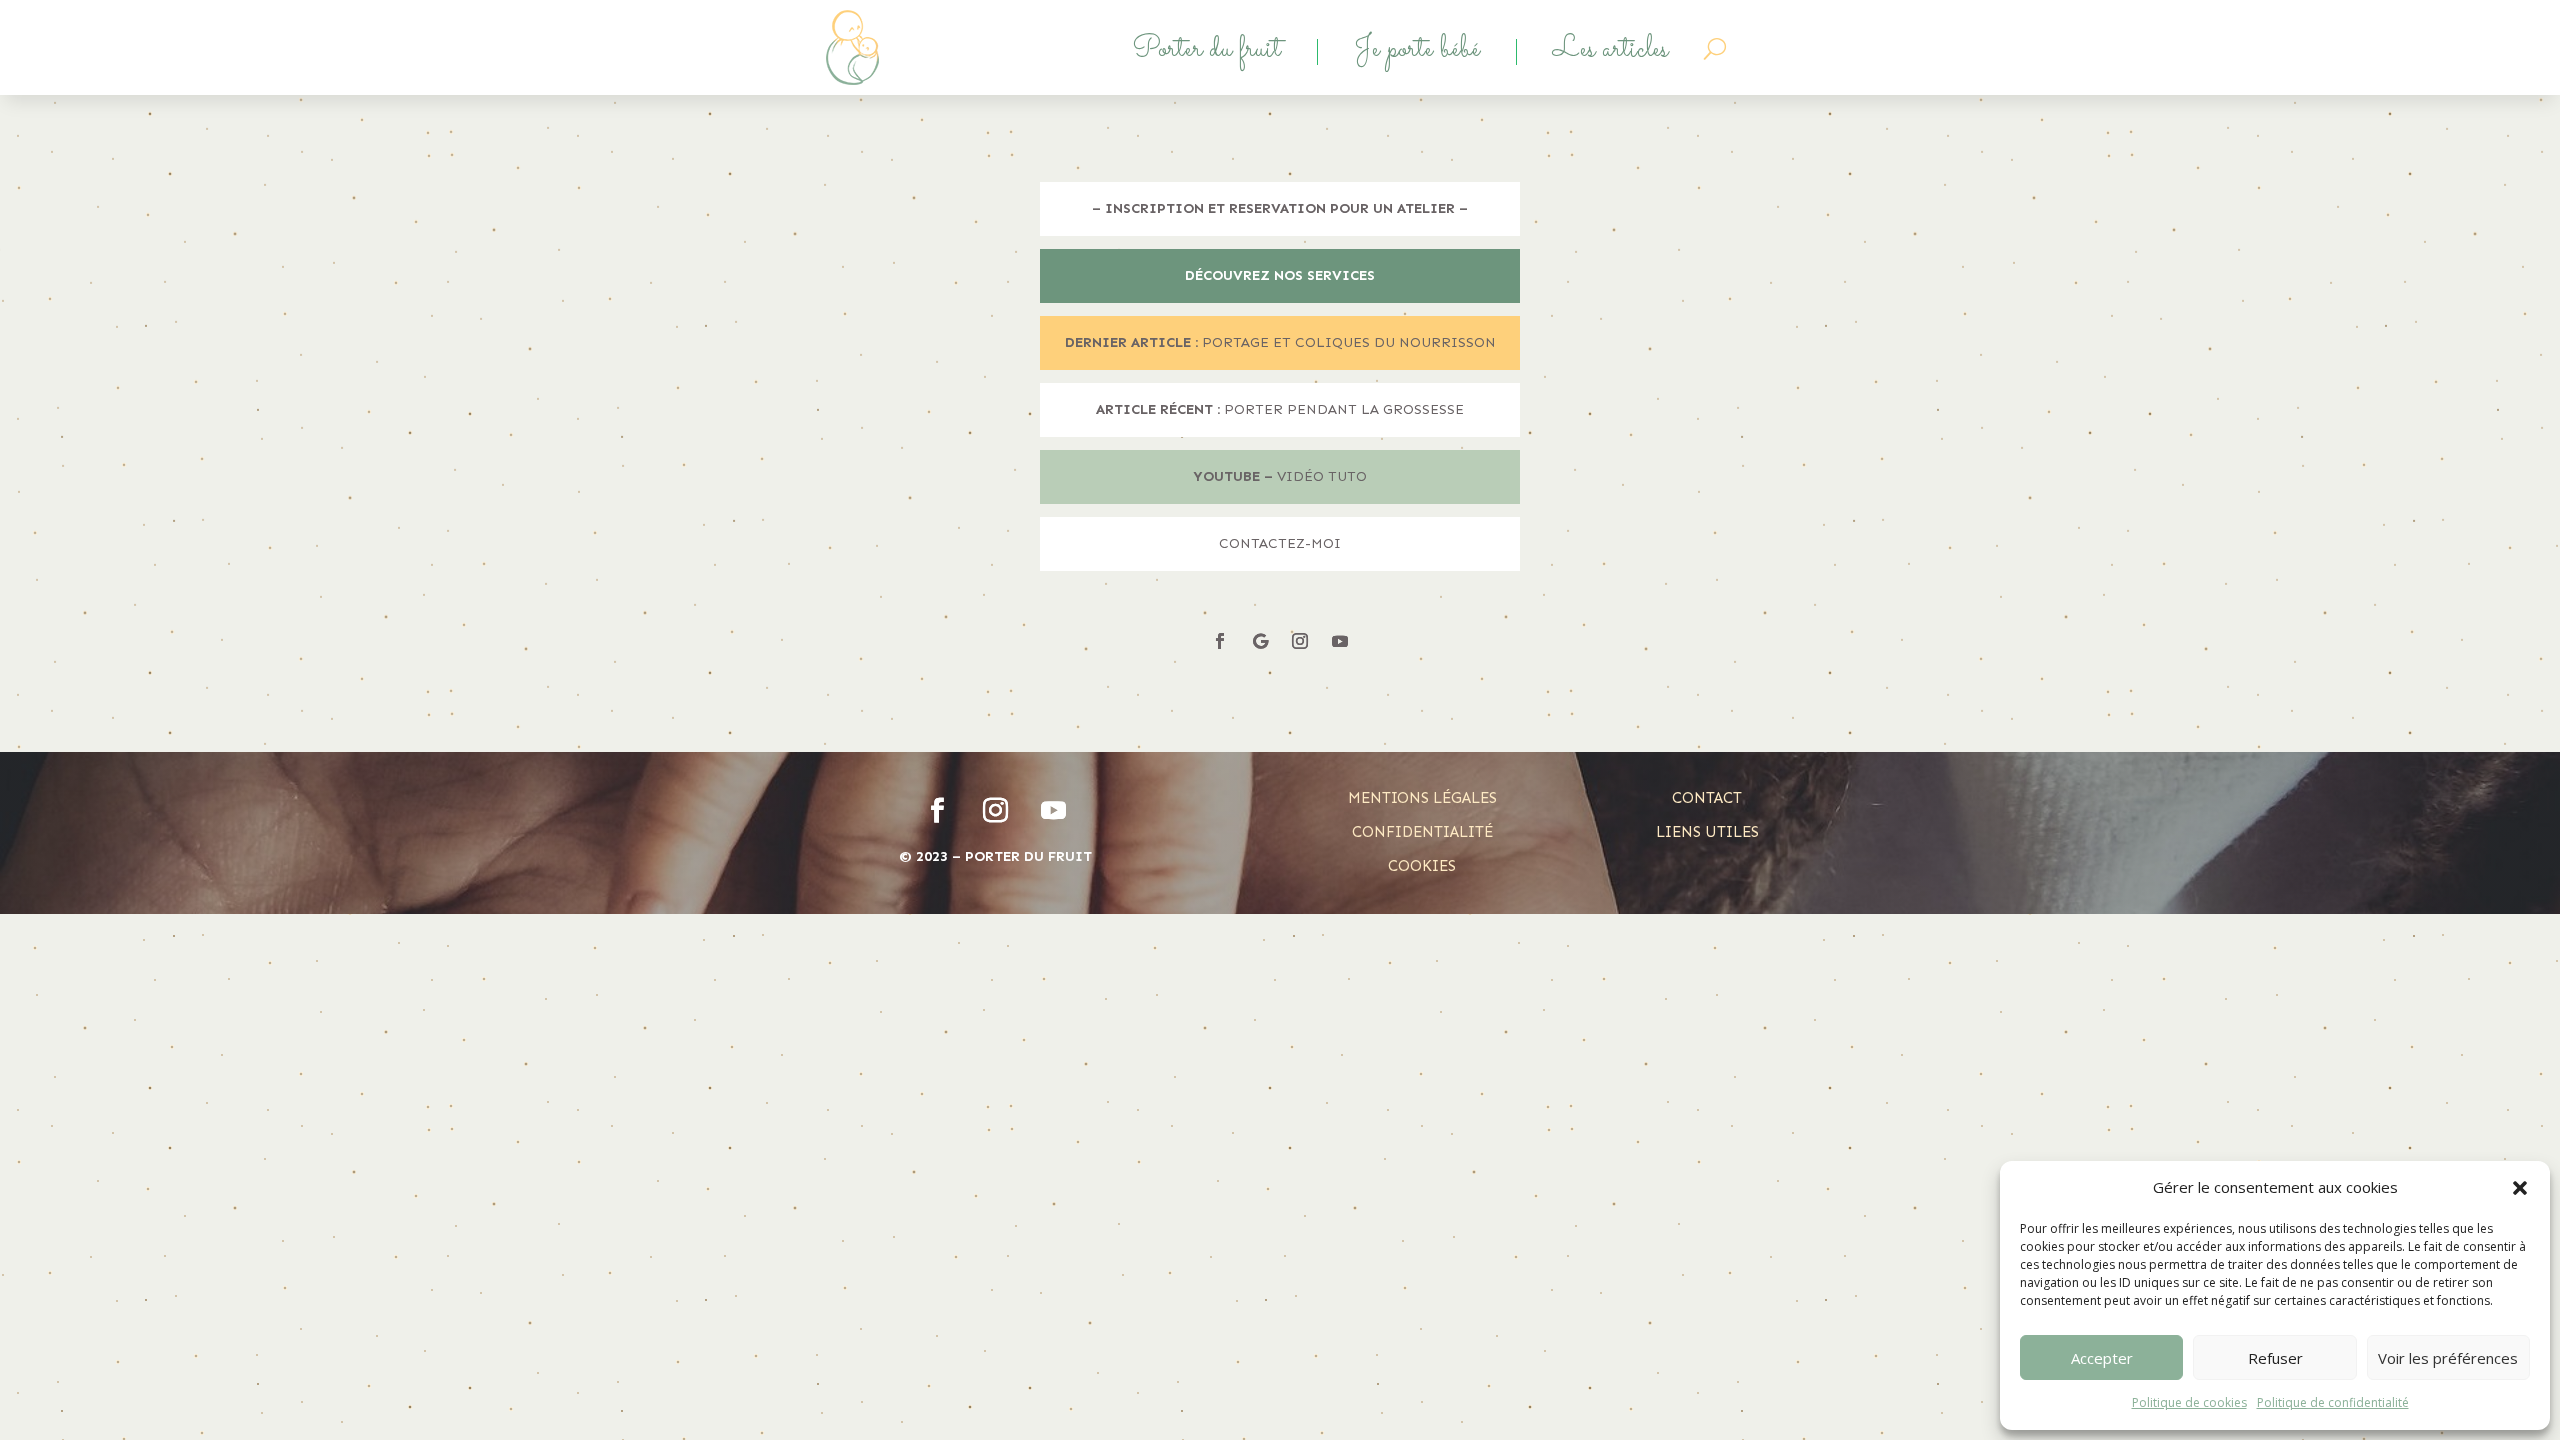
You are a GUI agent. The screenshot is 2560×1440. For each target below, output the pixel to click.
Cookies (1422, 866)
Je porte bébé (1417, 52)
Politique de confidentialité (2333, 1402)
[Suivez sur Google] (1260, 641)
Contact (1707, 798)
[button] (2520, 1188)
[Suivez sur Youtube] (1340, 641)
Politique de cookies (2189, 1402)
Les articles (1610, 52)
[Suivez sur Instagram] (1300, 641)
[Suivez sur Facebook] (1220, 641)
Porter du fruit (1206, 52)
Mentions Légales (1422, 798)
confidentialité (1422, 832)
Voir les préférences (2448, 1358)
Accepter (2102, 1358)
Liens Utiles (1707, 832)
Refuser (2275, 1358)
